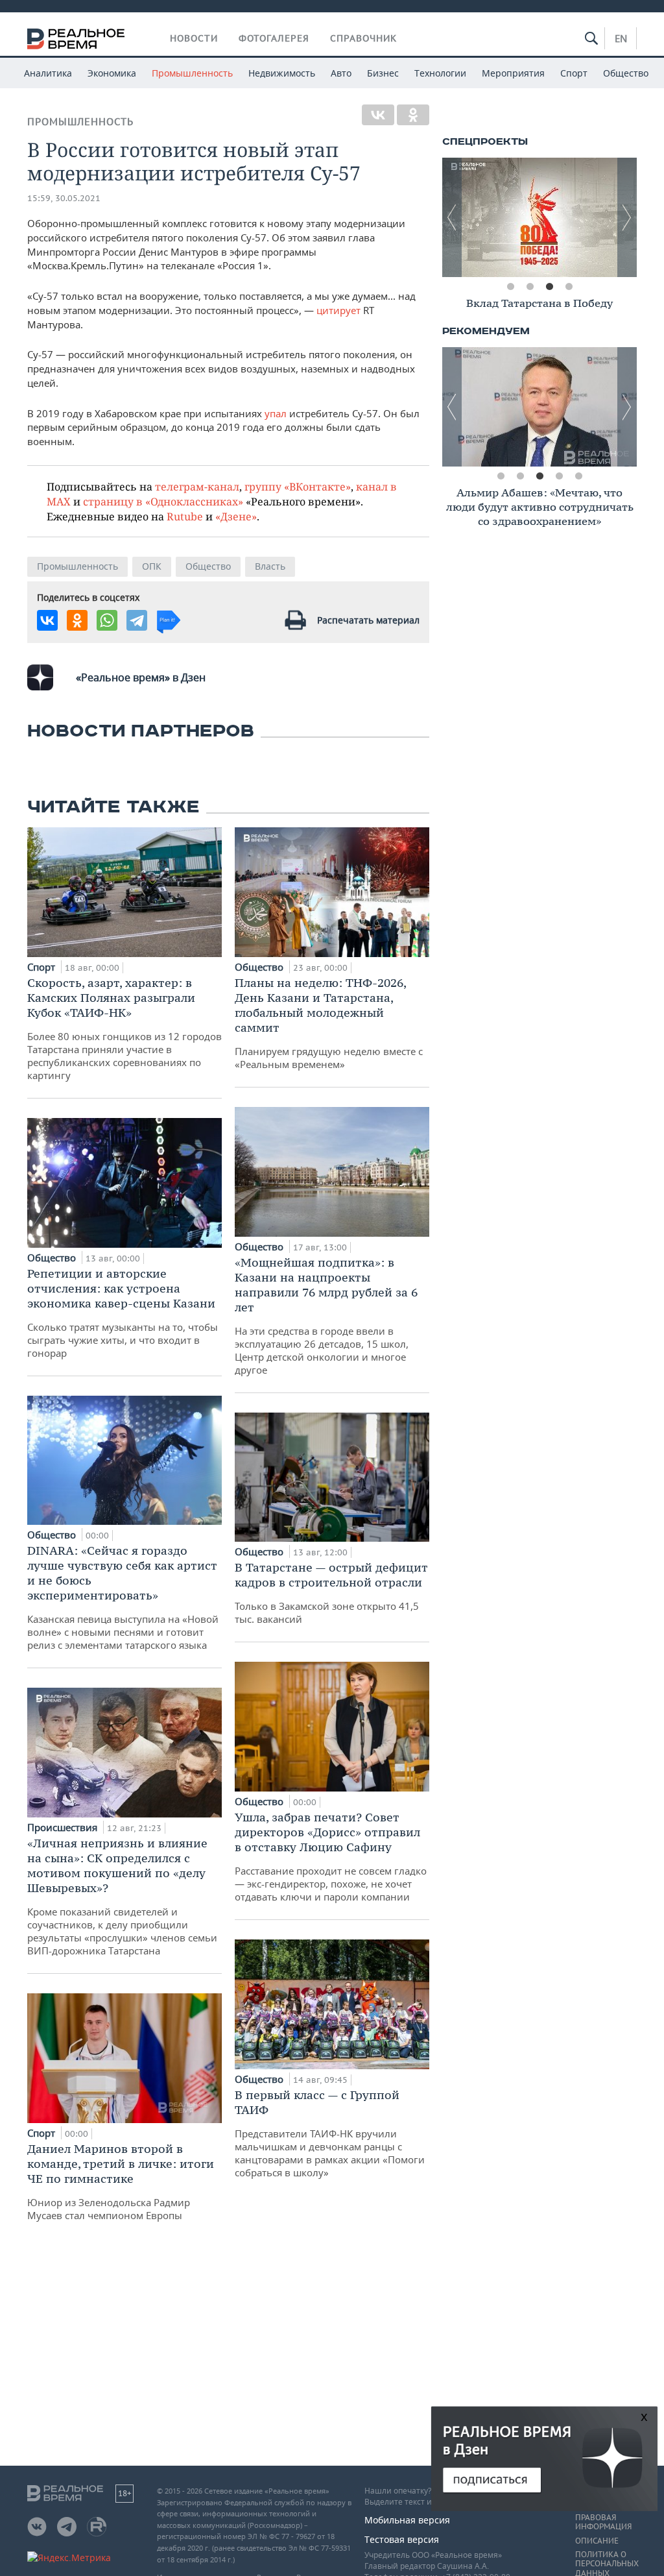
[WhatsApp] (107, 620)
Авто (341, 73)
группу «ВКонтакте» (298, 486)
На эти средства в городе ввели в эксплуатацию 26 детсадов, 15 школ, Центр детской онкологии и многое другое (326, 1316)
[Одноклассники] (413, 115)
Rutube (185, 516)
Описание (597, 2541)
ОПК (152, 566)
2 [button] (530, 287)
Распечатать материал (368, 620)
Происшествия (64, 1827)
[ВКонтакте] (378, 115)
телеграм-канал (197, 486)
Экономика (112, 73)
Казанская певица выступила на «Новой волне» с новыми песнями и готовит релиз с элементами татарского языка (123, 1597)
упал (277, 413)
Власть (270, 566)
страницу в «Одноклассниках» (163, 501)
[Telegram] (137, 620)
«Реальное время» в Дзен (141, 677)
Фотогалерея (274, 38)
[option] (539, 217)
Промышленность (192, 73)
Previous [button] (452, 217)
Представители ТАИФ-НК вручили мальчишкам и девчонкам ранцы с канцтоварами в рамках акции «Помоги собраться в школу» (330, 2133)
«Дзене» (236, 516)
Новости (194, 38)
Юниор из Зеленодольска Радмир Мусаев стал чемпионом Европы (121, 2181)
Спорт (574, 73)
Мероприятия (513, 73)
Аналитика (48, 73)
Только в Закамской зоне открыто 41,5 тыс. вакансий (331, 1593)
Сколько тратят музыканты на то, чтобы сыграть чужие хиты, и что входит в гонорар (123, 1313)
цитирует (338, 310)
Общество (626, 73)
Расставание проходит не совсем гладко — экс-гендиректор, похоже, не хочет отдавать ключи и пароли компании (331, 1856)
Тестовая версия (402, 2539)
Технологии (440, 73)
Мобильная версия (407, 2520)
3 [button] (549, 287)
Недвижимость (282, 73)
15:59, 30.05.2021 (64, 198)
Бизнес (383, 73)
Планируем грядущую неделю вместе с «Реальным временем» (329, 1023)
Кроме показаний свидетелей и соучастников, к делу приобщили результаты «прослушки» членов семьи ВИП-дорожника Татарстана (122, 1896)
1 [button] (510, 287)
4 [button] (569, 287)
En (621, 38)
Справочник (363, 38)
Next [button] (627, 217)
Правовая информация (603, 2522)
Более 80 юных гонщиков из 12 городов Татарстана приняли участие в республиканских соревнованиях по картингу (124, 1028)
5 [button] (578, 476)
